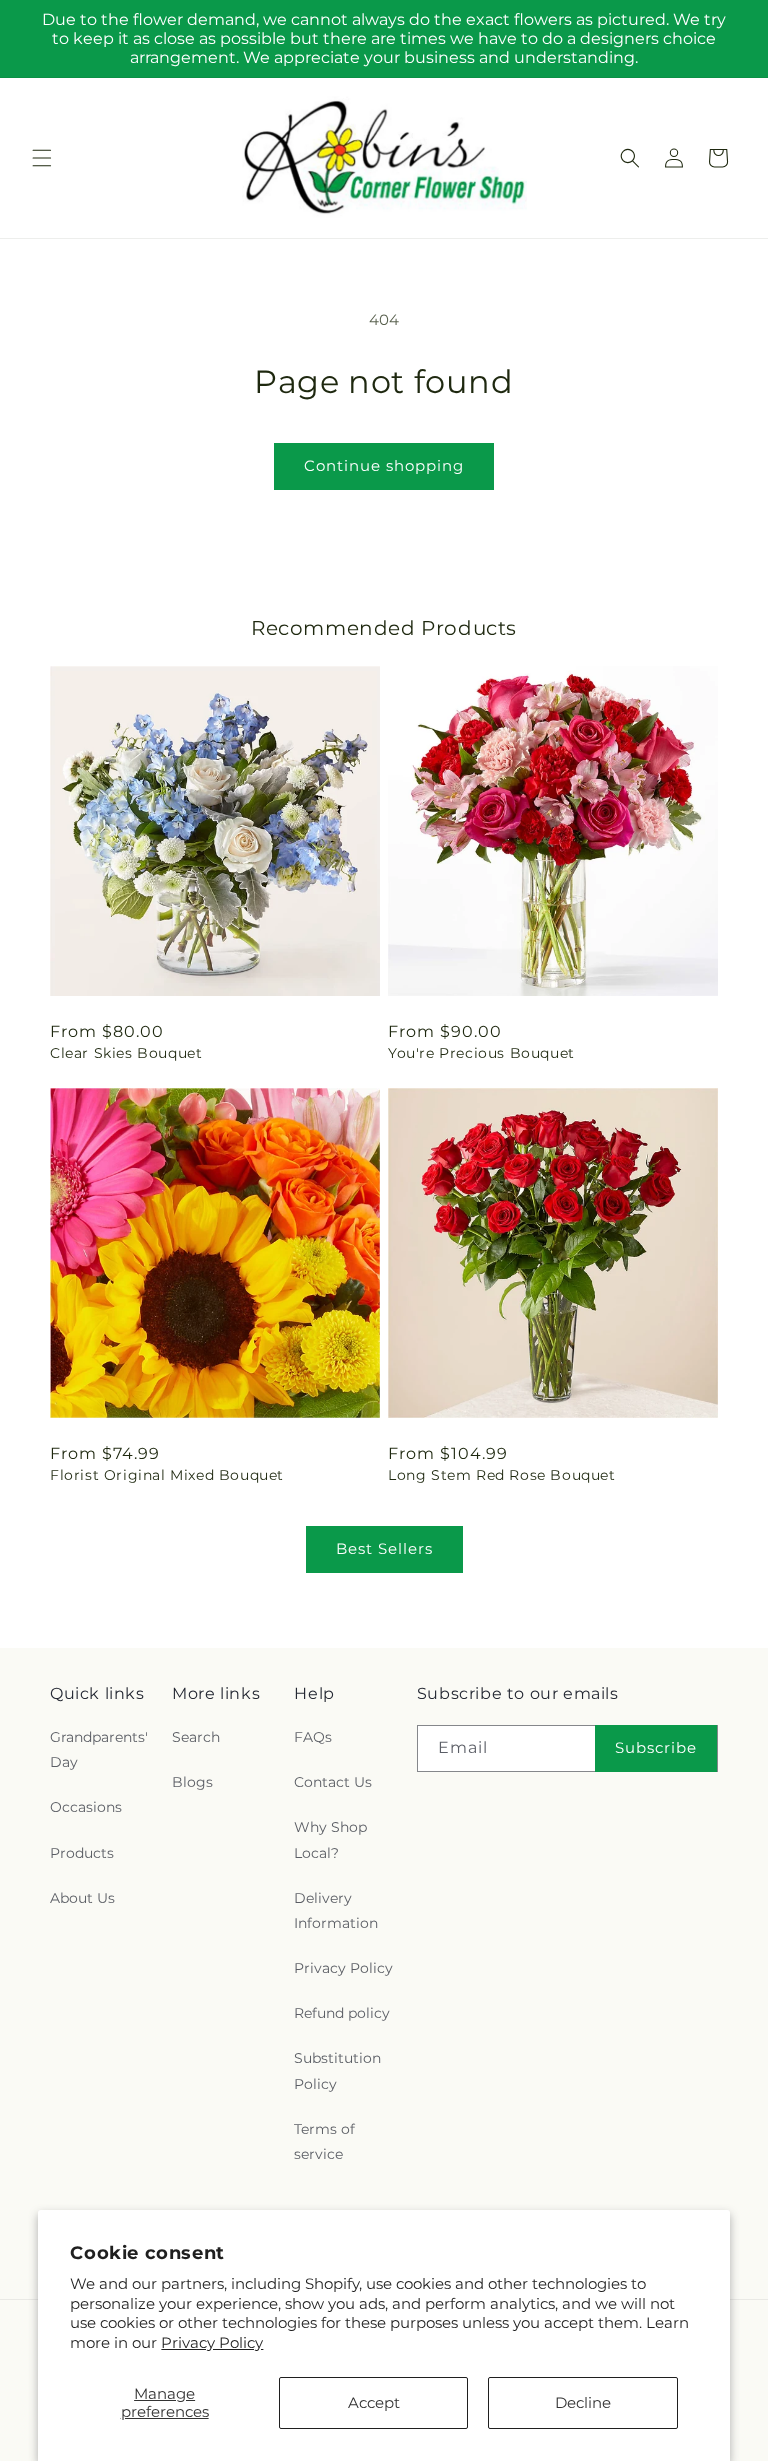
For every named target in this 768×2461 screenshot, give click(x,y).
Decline (583, 2402)
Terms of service (324, 2141)
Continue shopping (384, 465)
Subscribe (656, 1747)
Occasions (86, 1807)
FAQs (313, 1737)
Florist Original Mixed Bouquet (167, 1475)
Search (196, 1737)
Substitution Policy (337, 2070)
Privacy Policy (212, 2342)
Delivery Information (336, 1910)
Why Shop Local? (330, 1839)
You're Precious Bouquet (481, 1053)
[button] (42, 158)
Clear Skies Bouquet (126, 1053)
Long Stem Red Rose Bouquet (502, 1475)
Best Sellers (384, 1548)
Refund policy (342, 2013)
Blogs (192, 1782)
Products (82, 1853)
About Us (82, 1898)
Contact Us (333, 1782)
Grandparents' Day (99, 1749)
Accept (374, 2402)
